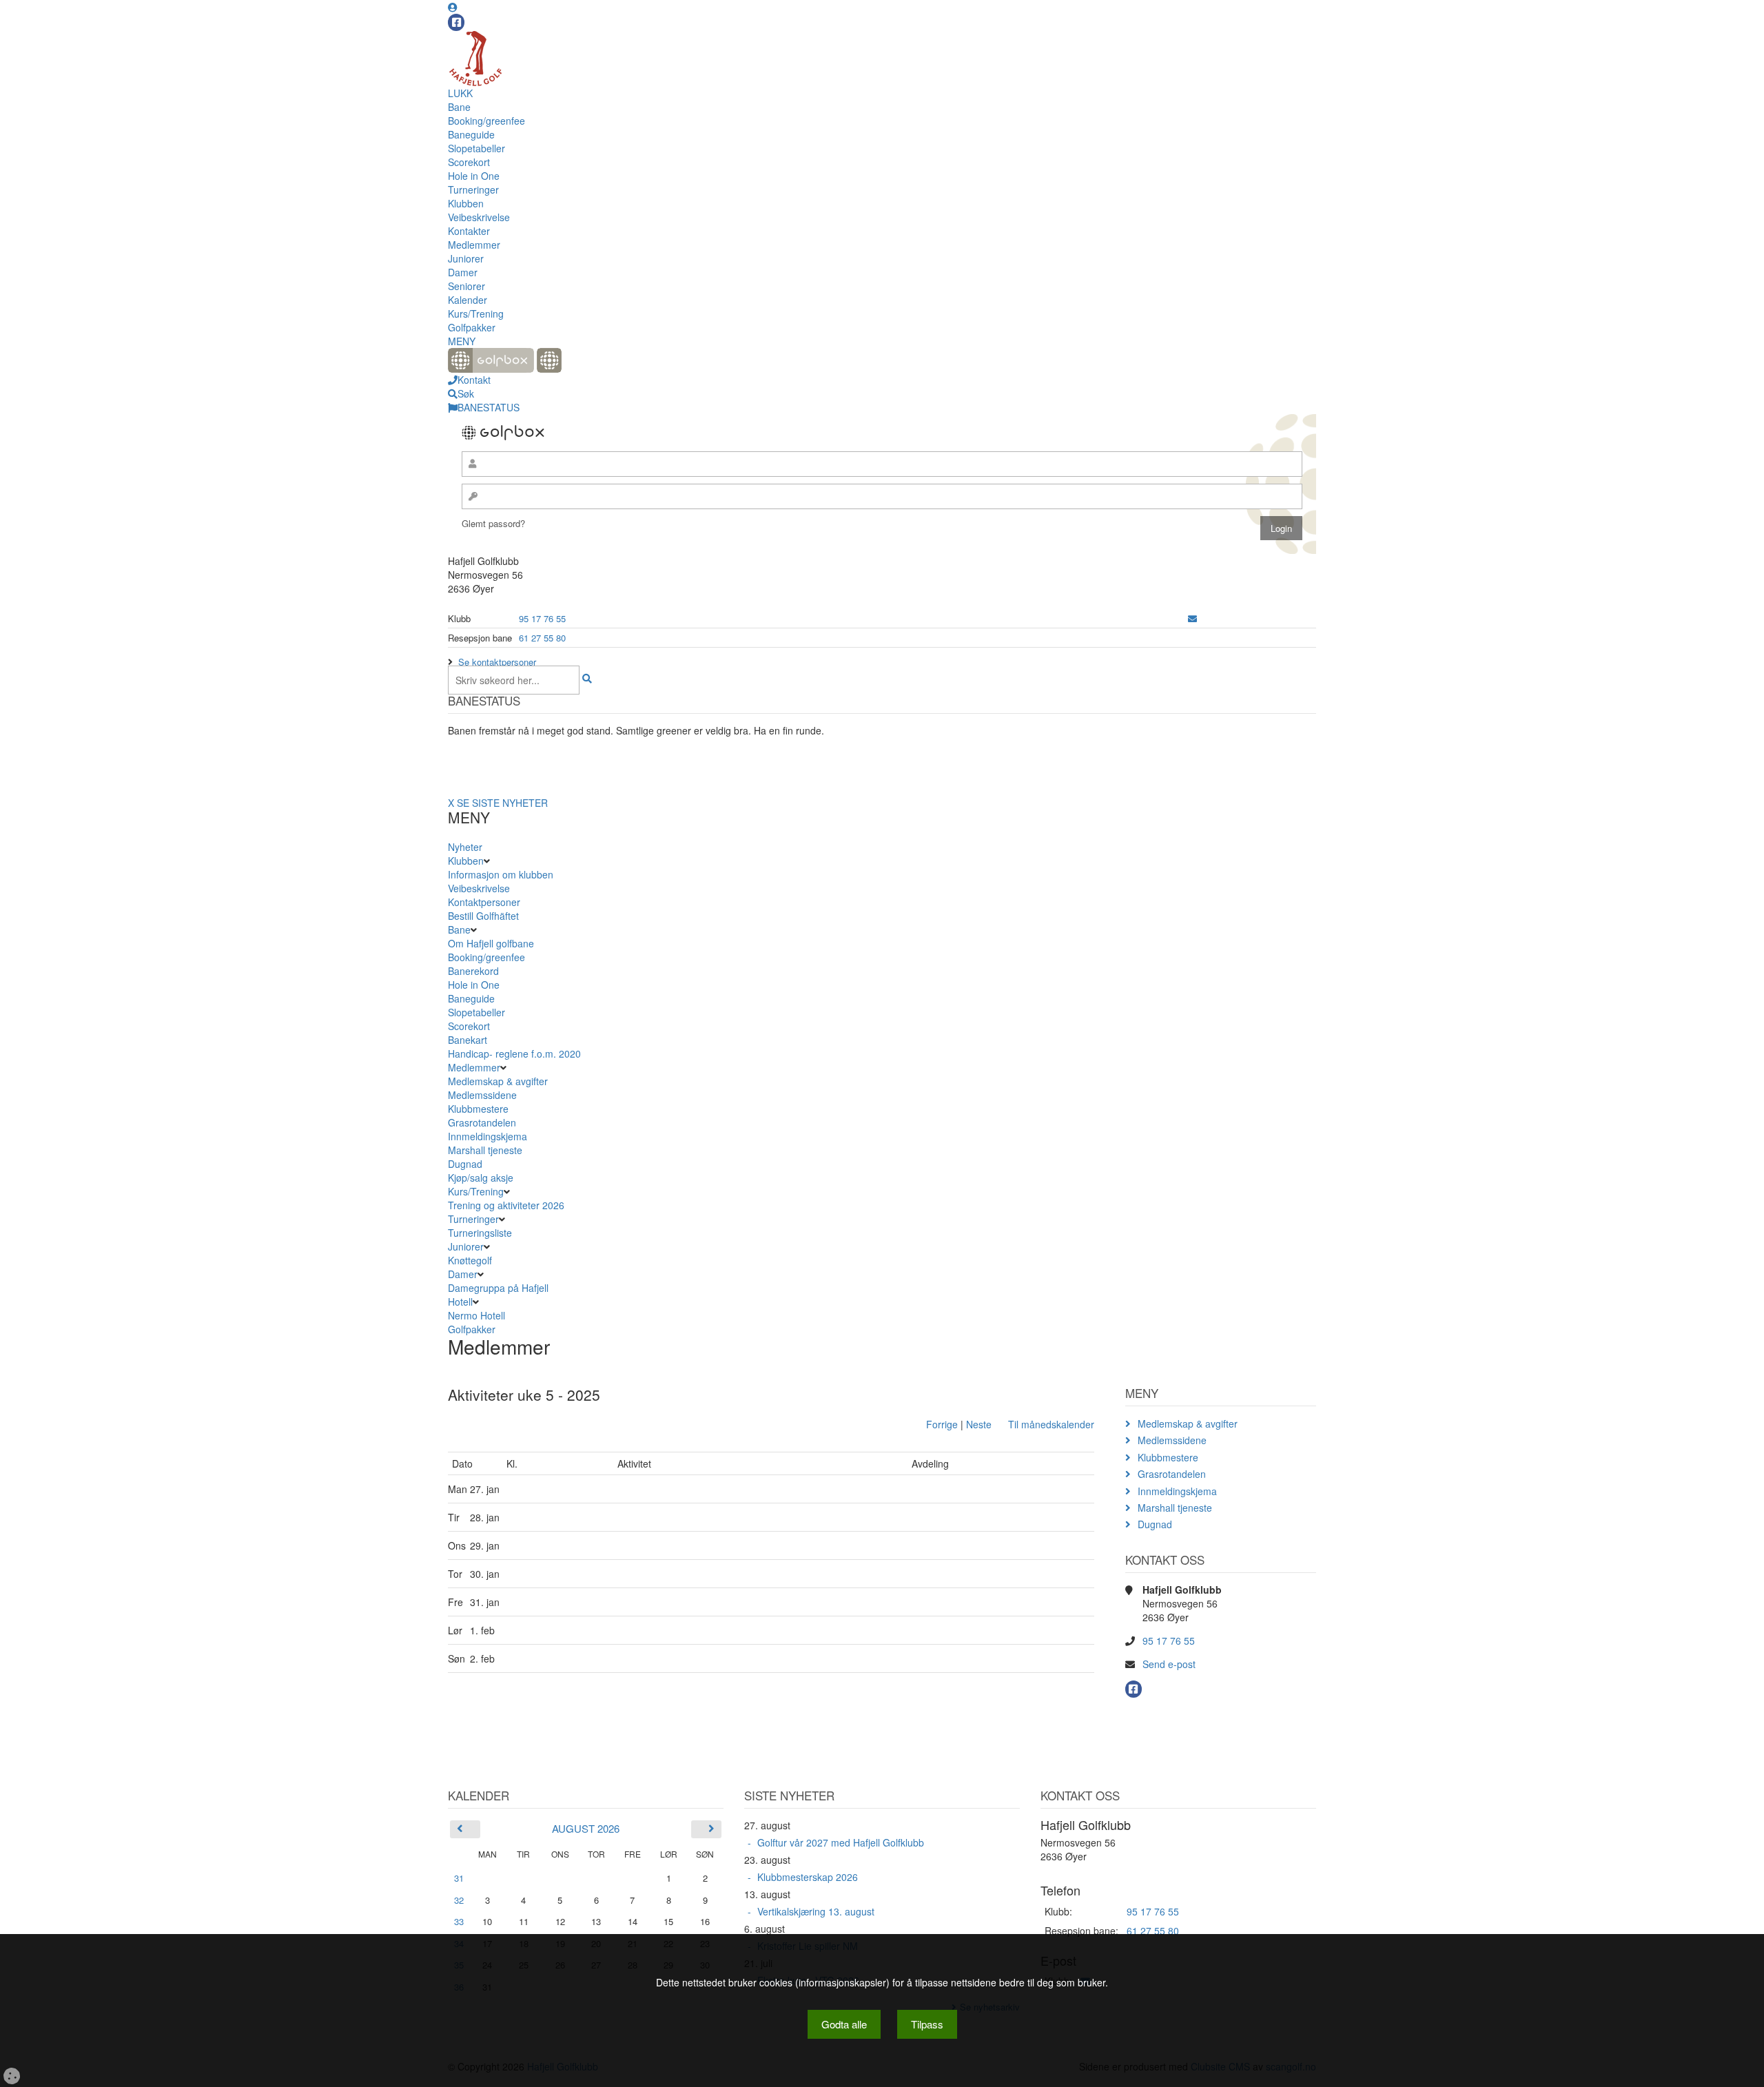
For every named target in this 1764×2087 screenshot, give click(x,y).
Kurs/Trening (476, 313)
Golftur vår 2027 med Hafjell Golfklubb (841, 1842)
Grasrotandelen (482, 1122)
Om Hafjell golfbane (491, 943)
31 (459, 1878)
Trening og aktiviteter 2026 (506, 1205)
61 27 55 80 (542, 638)
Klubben (466, 203)
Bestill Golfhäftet (483, 916)
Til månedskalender (1051, 1424)
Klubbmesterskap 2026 (808, 1877)
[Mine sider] (453, 7)
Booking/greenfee (486, 121)
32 (459, 1900)
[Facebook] (456, 22)
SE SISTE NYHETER (502, 803)
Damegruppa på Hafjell (498, 1288)
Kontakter (469, 231)
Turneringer (473, 189)
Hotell (460, 1302)
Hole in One (474, 176)
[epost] (1192, 618)
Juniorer (466, 258)
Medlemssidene (482, 1095)
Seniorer (466, 286)
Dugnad (465, 1164)
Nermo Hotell (476, 1315)
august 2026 (586, 1828)
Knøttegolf (470, 1260)
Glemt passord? (493, 523)
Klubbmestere (478, 1109)
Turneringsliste (480, 1233)
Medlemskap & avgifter (498, 1081)
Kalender (468, 300)
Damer (463, 272)
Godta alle (844, 2024)
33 (459, 1921)
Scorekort (469, 162)
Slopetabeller (476, 148)
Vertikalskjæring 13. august (816, 1911)
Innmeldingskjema (488, 1136)
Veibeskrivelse (479, 217)
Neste (979, 1424)
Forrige (942, 1424)
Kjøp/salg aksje (481, 1178)
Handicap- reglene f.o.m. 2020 (514, 1053)
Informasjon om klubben (501, 874)
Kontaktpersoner (484, 902)
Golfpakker (472, 327)
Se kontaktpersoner (497, 662)
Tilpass (927, 2024)
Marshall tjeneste (485, 1150)
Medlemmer (474, 245)
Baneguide (471, 134)
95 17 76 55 (542, 618)
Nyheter (465, 847)
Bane (459, 107)
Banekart (468, 1040)
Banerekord (473, 971)
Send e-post (1169, 1664)
